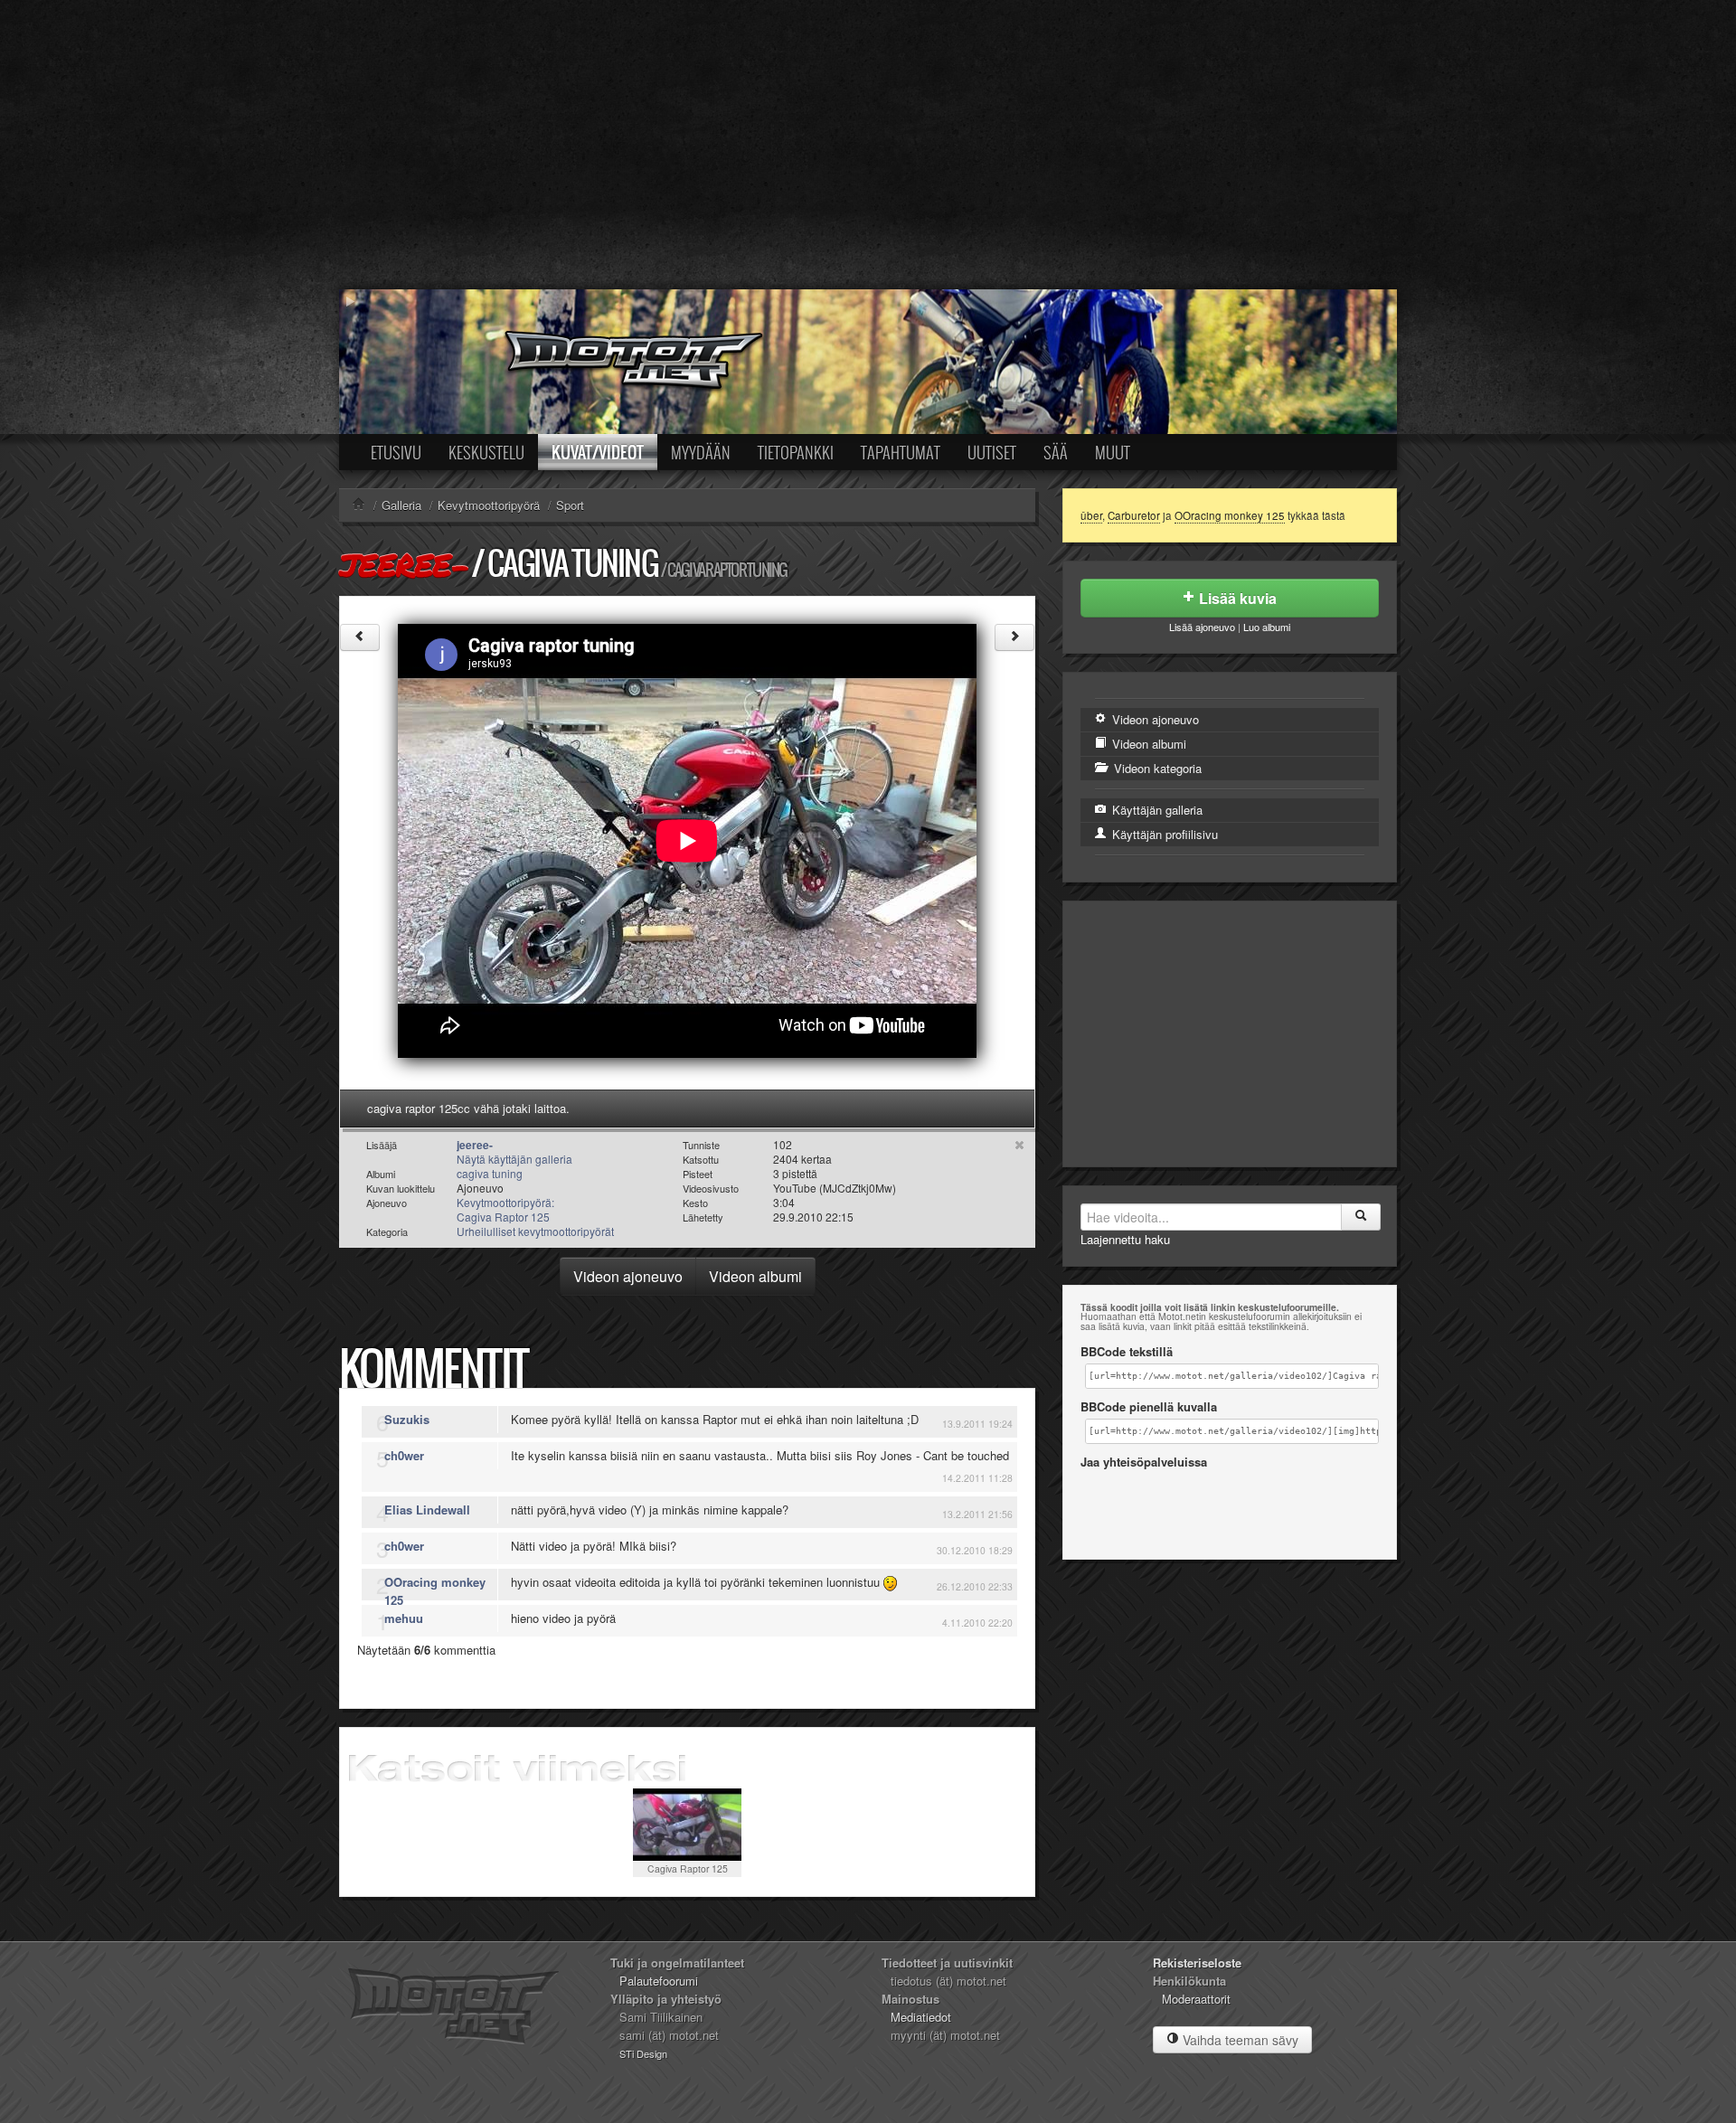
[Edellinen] (360, 637)
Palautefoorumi (659, 1981)
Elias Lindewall (427, 1510)
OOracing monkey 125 (435, 1591)
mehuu (404, 1618)
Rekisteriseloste (1197, 1963)
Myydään (701, 452)
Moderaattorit (1196, 1999)
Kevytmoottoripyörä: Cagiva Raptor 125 (505, 1209)
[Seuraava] (1014, 637)
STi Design (643, 2053)
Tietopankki (796, 452)
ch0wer (404, 1455)
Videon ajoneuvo (628, 1276)
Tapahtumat (901, 452)
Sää (1056, 452)
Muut (1113, 452)
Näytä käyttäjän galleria (514, 1159)
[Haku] (1361, 1217)
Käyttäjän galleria (1156, 810)
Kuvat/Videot (598, 452)
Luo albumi (1267, 627)
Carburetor (1134, 515)
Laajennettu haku (1125, 1239)
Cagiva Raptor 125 (688, 1868)
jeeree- (404, 564)
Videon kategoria (1156, 768)
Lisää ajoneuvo (1202, 627)
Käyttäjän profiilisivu (1163, 834)
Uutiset (992, 452)
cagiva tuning (572, 563)
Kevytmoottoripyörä (489, 505)
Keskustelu (486, 452)
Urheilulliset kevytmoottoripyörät (535, 1231)
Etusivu (396, 452)
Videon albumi (755, 1276)
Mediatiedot (921, 2017)
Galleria (401, 505)
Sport (570, 505)
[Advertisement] (868, 145)
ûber (1091, 515)
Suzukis (407, 1419)
